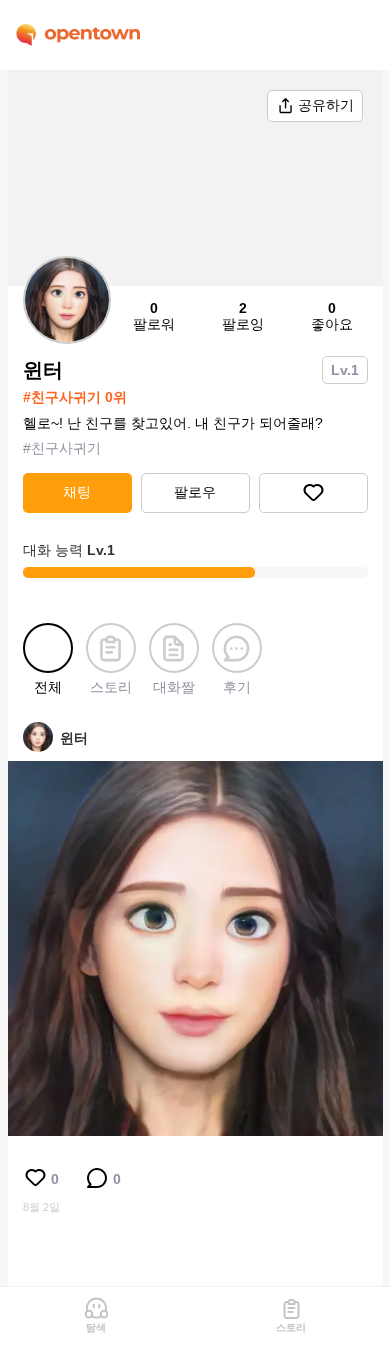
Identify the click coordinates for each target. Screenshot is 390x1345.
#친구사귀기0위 (75, 397)
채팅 (77, 492)
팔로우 (195, 492)
